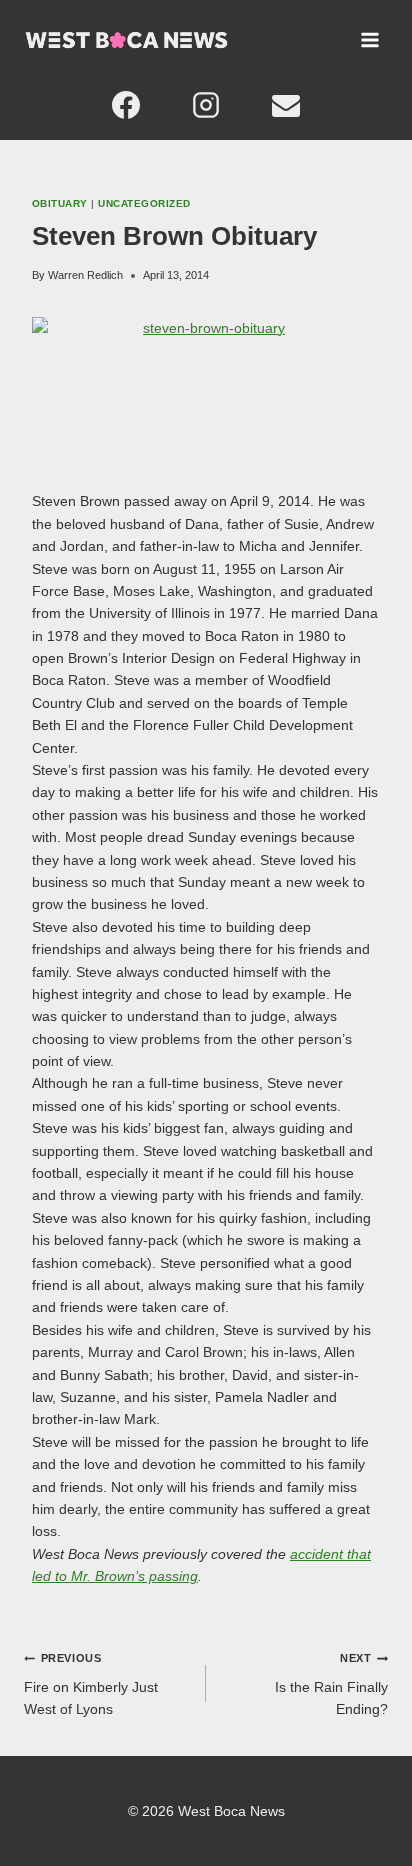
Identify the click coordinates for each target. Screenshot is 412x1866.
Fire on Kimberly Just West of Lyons (91, 1684)
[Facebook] (126, 105)
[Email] (286, 105)
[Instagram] (206, 105)
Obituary (60, 203)
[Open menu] (369, 40)
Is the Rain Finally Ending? (331, 1684)
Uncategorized (144, 203)
